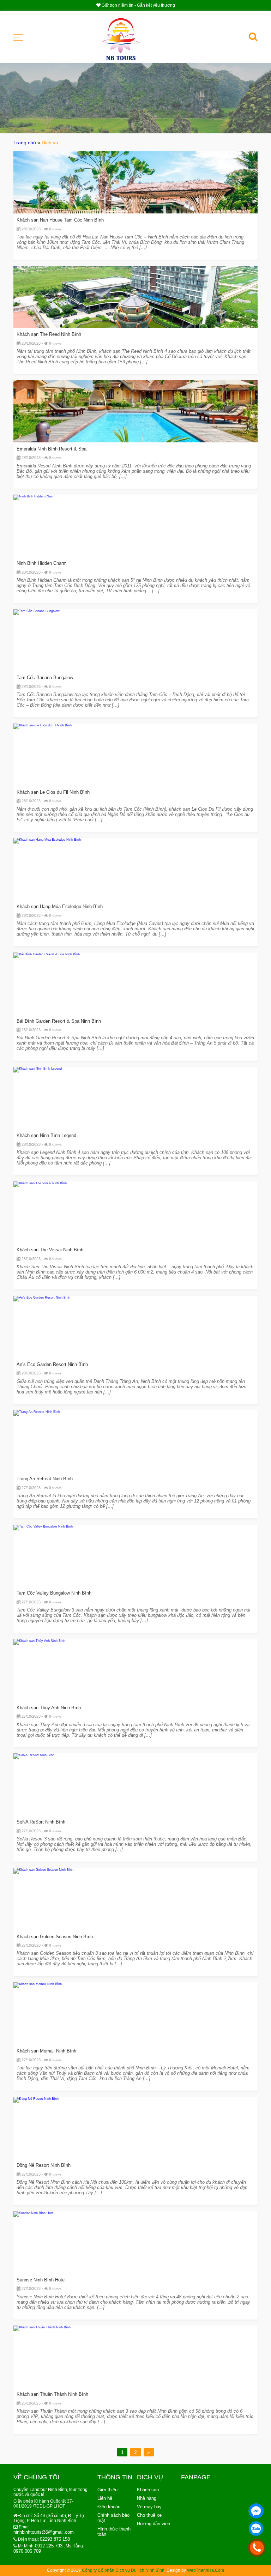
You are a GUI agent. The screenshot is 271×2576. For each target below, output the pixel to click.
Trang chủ (25, 143)
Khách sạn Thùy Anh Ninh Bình (49, 1708)
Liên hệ (105, 2498)
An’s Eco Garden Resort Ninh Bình (52, 1364)
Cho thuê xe (149, 2515)
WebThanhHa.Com (206, 2570)
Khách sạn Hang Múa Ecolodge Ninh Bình (60, 906)
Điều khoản (109, 2507)
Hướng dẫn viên (153, 2524)
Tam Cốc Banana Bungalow (45, 678)
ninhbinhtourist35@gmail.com (44, 2532)
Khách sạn (148, 2490)
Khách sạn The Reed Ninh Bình (49, 334)
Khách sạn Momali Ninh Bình (46, 2051)
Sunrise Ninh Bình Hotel (41, 2280)
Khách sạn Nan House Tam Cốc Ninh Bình (60, 220)
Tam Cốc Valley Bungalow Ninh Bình (54, 1593)
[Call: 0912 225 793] (257, 2548)
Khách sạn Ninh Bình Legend (46, 1135)
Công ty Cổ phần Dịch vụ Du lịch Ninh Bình (123, 2570)
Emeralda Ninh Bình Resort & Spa (52, 449)
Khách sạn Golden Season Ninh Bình (55, 1937)
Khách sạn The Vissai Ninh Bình (50, 1250)
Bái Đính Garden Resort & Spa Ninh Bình (59, 1021)
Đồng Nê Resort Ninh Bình (44, 2165)
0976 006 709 (27, 2551)
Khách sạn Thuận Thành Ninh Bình (52, 2394)
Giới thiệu (107, 2490)
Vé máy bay (149, 2507)
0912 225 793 (49, 2546)
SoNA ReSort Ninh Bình (41, 1822)
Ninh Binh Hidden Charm (42, 563)
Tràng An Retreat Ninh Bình (45, 1479)
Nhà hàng (147, 2498)
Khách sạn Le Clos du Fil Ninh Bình (53, 792)
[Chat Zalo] (256, 2529)
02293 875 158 (55, 2539)
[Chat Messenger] (256, 2511)
